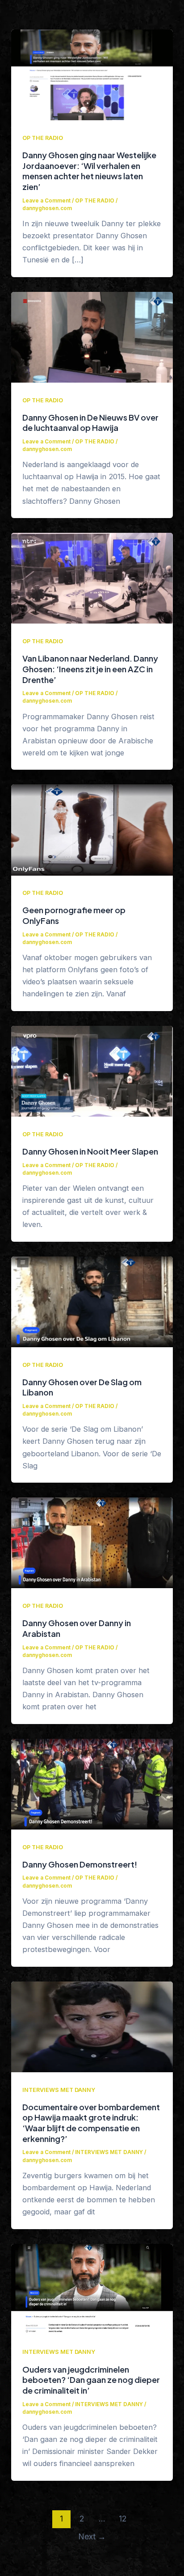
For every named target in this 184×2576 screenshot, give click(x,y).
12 (123, 2519)
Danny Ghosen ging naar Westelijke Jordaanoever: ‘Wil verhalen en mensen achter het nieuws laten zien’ (89, 171)
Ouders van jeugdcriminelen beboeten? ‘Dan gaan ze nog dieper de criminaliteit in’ (91, 2380)
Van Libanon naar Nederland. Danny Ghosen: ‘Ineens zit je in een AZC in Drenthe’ (90, 669)
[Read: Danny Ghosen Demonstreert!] (92, 1783)
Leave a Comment (46, 201)
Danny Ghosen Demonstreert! (80, 1864)
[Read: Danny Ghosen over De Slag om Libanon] (92, 1301)
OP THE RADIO (43, 138)
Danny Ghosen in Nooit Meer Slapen (90, 1151)
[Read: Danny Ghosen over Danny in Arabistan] (92, 1542)
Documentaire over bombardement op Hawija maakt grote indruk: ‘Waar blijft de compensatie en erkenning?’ (91, 2123)
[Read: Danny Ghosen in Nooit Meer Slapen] (92, 1071)
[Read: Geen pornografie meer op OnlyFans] (92, 829)
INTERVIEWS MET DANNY (59, 2090)
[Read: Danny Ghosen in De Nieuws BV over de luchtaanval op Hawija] (92, 337)
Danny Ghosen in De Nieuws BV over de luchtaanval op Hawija (90, 423)
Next (92, 2536)
